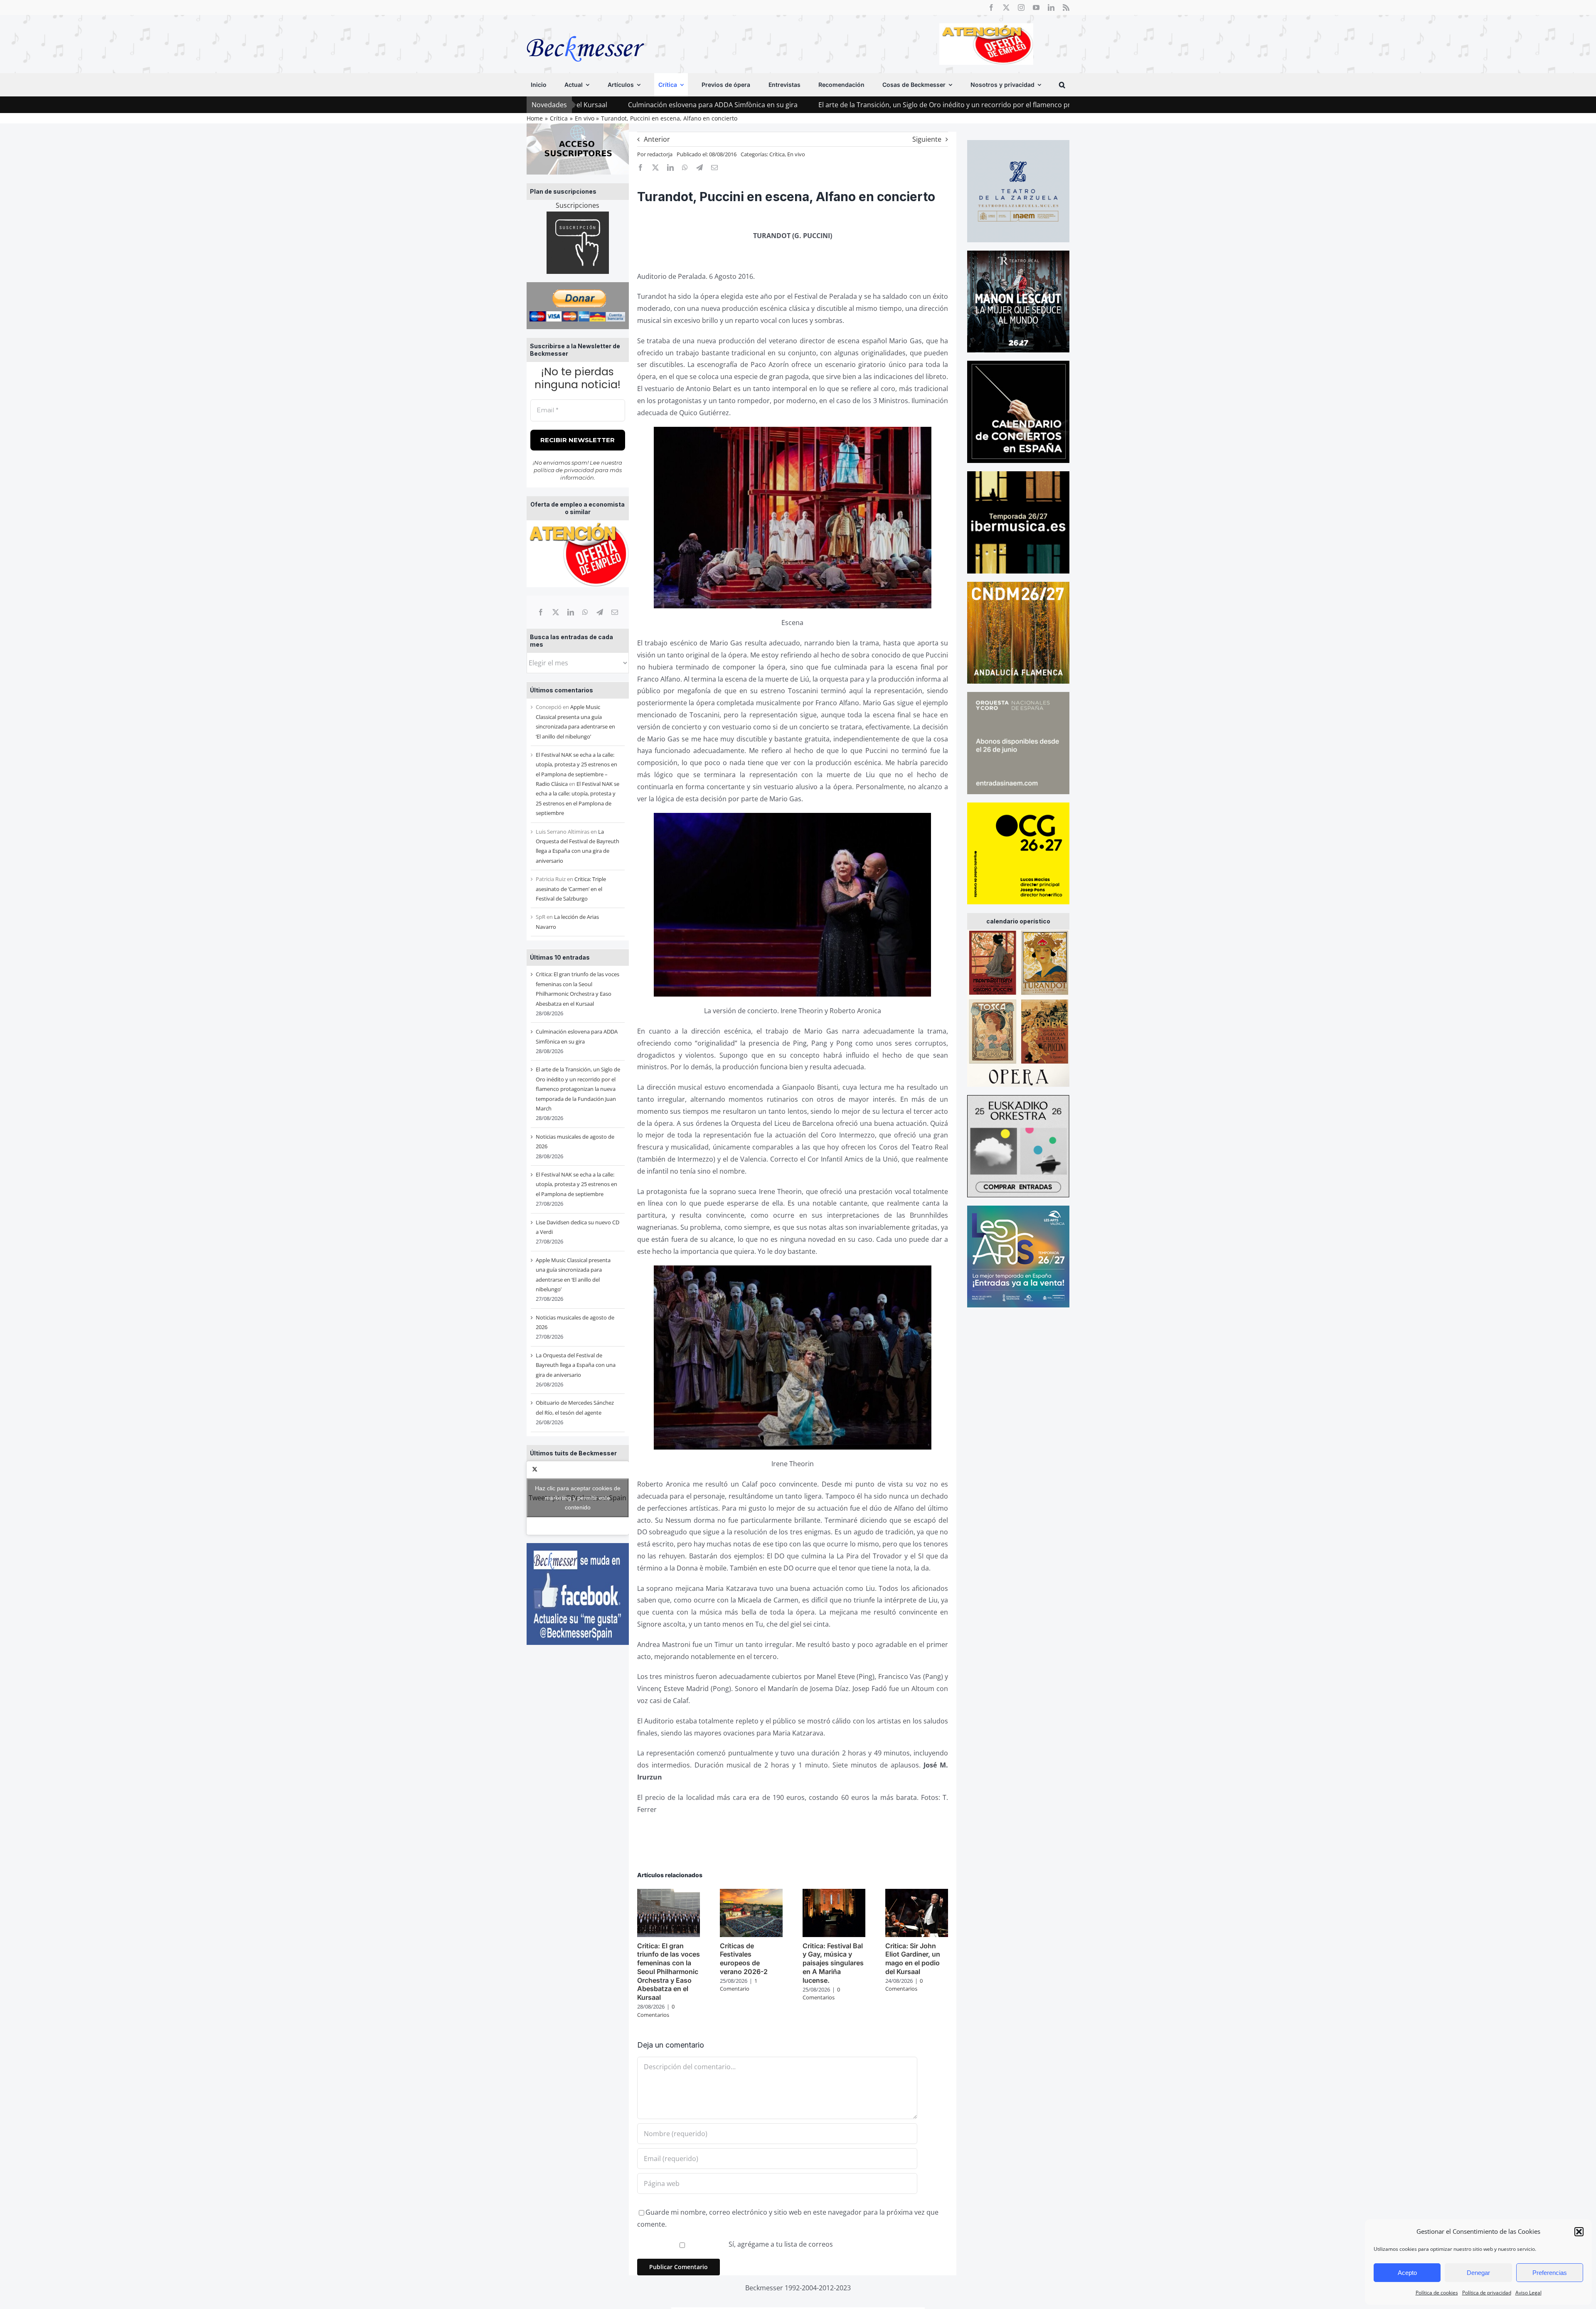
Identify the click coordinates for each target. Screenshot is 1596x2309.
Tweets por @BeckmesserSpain (578, 1498)
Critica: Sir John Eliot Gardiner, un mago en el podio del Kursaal (913, 1959)
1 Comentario (739, 1985)
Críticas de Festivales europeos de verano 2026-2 (744, 1959)
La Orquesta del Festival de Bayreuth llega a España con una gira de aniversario (576, 1365)
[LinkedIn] (571, 612)
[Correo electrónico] (615, 612)
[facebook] (991, 7)
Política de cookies (1437, 2293)
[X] (556, 612)
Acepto (1407, 2273)
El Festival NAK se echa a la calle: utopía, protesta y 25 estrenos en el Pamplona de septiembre (576, 1184)
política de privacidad (564, 470)
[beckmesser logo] (585, 30)
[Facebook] (541, 612)
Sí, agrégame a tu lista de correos (780, 2244)
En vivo (796, 154)
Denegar (1478, 2273)
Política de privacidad (1487, 2293)
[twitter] (1006, 7)
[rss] (1066, 7)
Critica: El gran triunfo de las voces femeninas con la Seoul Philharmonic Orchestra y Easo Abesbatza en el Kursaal (669, 1972)
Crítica (777, 154)
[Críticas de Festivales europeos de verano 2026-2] (751, 1893)
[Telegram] (600, 612)
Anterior (657, 139)
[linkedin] (1051, 7)
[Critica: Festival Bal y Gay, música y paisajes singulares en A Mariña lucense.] (834, 1893)
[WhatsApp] (585, 612)
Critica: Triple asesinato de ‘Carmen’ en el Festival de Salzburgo (571, 889)
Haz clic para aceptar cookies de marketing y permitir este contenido (578, 1498)
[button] (1579, 2232)
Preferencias (1550, 2273)
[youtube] (1036, 7)
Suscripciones (578, 205)
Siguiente (927, 139)
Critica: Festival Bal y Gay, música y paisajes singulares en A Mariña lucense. (833, 1963)
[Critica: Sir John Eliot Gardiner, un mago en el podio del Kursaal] (917, 1893)
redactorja (660, 154)
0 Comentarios (656, 2011)
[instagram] (1021, 7)
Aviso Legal (1528, 2293)
